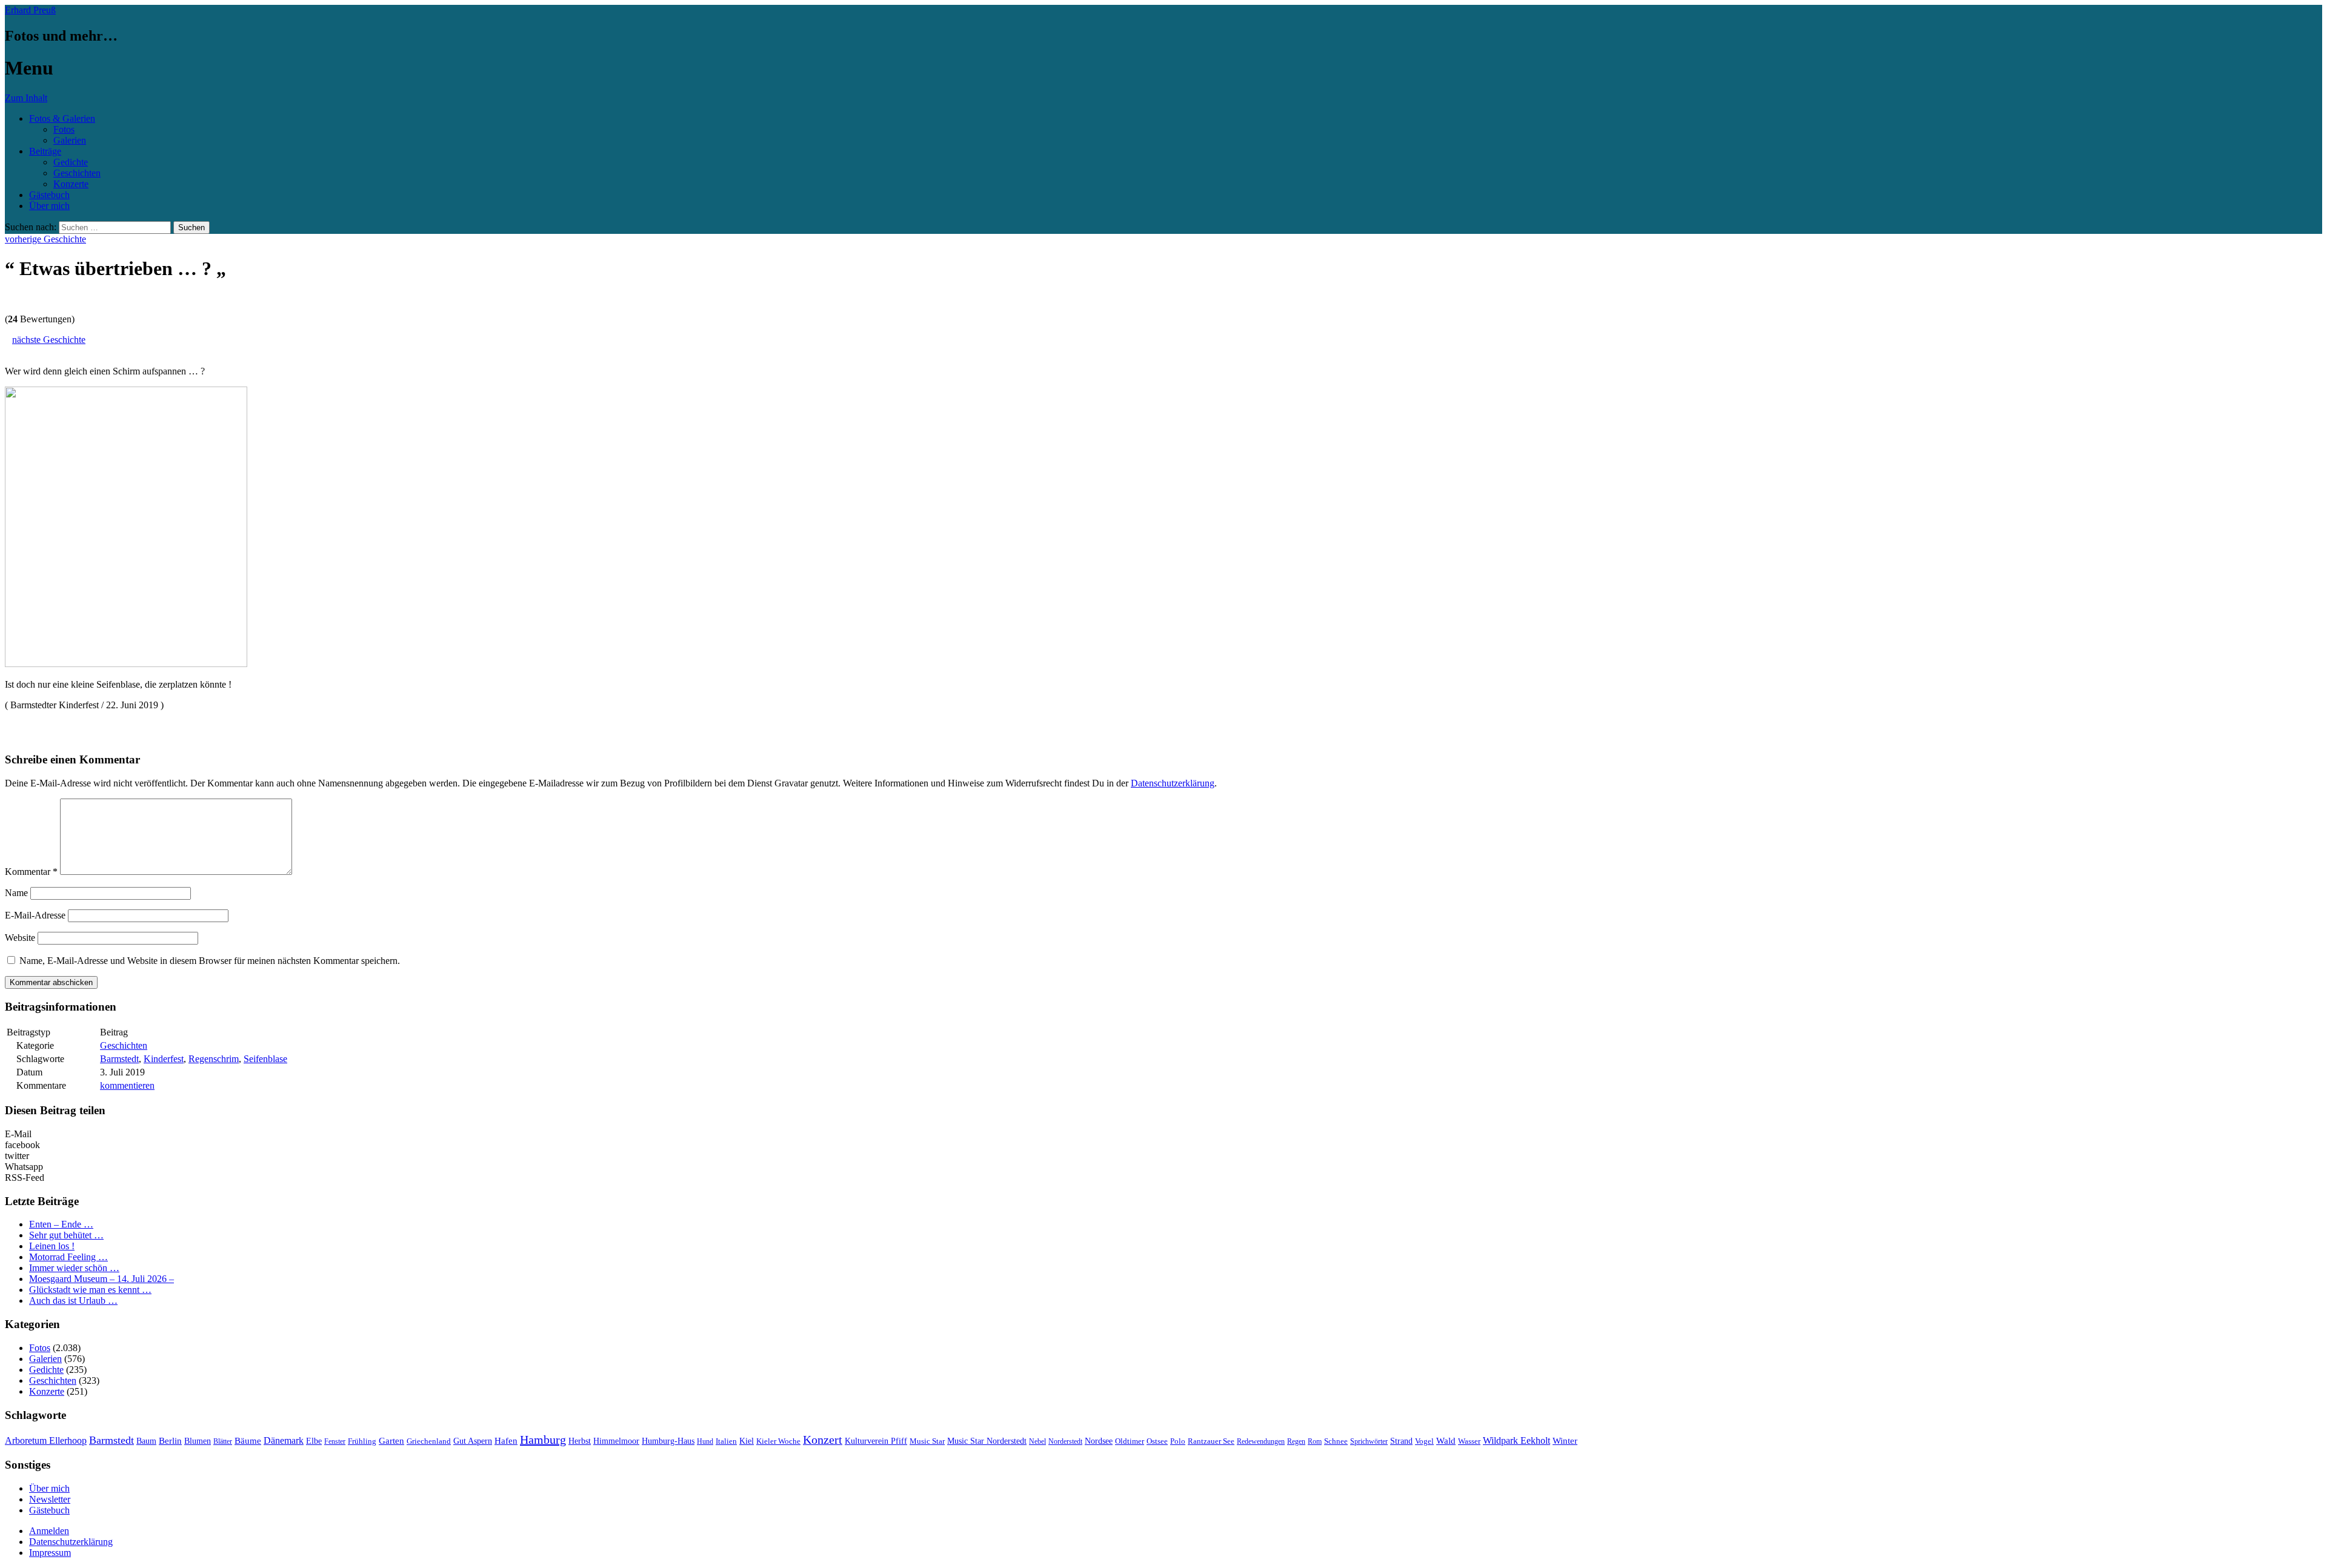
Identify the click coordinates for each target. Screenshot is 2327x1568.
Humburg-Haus (668, 1441)
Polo (1178, 1441)
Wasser (1469, 1441)
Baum (146, 1441)
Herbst (580, 1441)
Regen (1296, 1441)
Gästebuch (49, 195)
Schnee (1336, 1441)
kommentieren (127, 1085)
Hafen (506, 1441)
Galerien (70, 140)
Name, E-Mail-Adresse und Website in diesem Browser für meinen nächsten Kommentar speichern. (210, 961)
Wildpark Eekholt (1516, 1440)
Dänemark (284, 1440)
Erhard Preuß (30, 10)
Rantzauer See (1211, 1441)
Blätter (223, 1441)
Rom (1315, 1441)
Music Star (927, 1441)
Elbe (314, 1441)
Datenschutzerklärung (1173, 783)
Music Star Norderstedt (987, 1441)
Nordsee (1099, 1441)
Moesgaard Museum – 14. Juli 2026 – (102, 1279)
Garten (391, 1441)
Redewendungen (1261, 1441)
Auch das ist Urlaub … (73, 1301)
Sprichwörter (1369, 1441)
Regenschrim (214, 1059)
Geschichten (77, 173)
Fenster (335, 1441)
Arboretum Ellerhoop (46, 1440)
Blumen (198, 1441)
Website (20, 938)
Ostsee (1157, 1441)
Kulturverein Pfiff (876, 1441)
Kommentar (31, 872)
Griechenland (429, 1441)
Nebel (1037, 1441)
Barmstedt (119, 1059)
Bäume (248, 1441)
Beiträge (45, 151)
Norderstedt (1065, 1441)
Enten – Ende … (61, 1224)
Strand (1401, 1441)
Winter (1565, 1441)
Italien (726, 1441)
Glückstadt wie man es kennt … (90, 1290)
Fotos (64, 129)
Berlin (170, 1440)
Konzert (823, 1440)
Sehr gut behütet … (66, 1235)
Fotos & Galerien (62, 118)
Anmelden (49, 1531)
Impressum (50, 1553)
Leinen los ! (52, 1246)
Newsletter (50, 1499)
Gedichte (71, 162)
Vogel (1424, 1441)
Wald (1446, 1441)
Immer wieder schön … (74, 1268)
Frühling (362, 1441)
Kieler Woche (778, 1441)
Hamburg (543, 1440)
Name (16, 893)
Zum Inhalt (26, 98)
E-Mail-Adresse (35, 915)
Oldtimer (1130, 1441)
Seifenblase (265, 1059)
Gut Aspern (473, 1441)
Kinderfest (164, 1059)
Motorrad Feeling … (68, 1257)
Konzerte (71, 184)
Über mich (49, 206)
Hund (705, 1441)
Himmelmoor (616, 1441)
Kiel (747, 1441)
